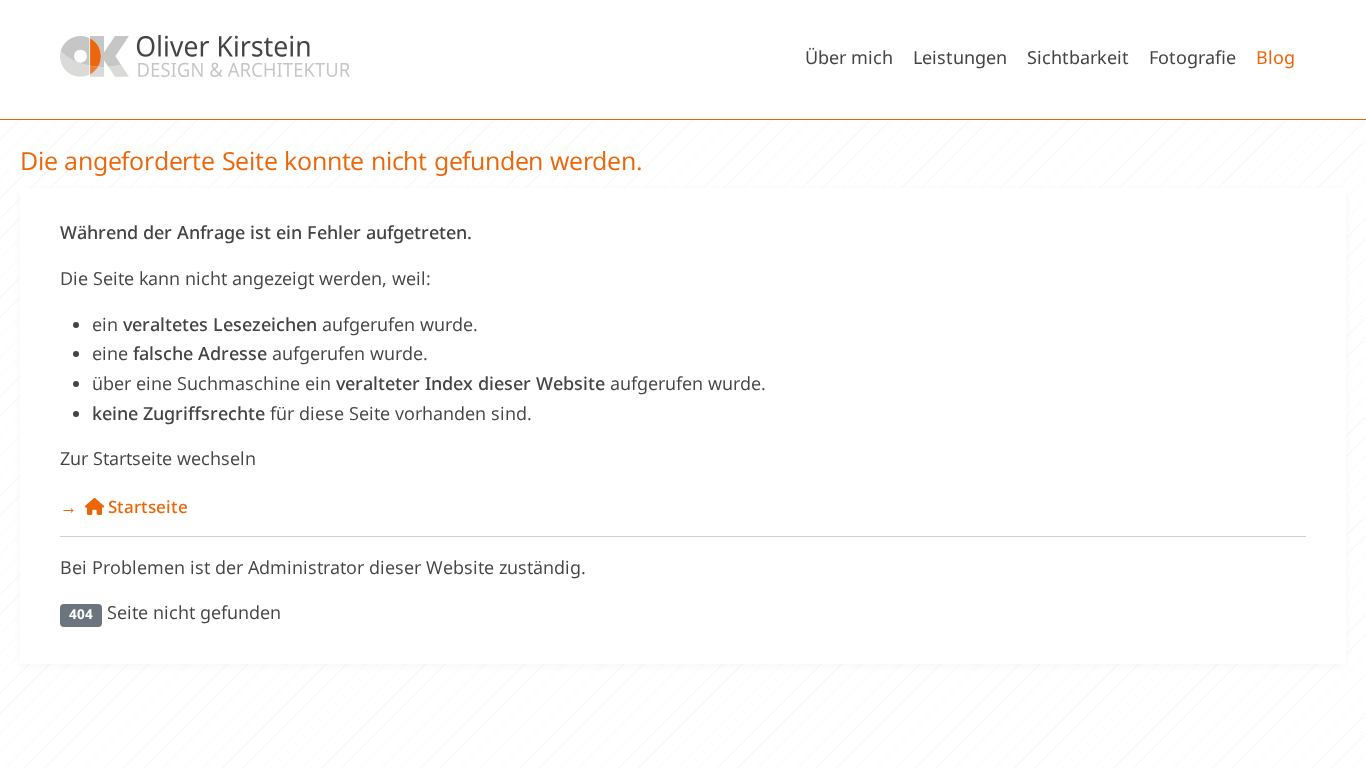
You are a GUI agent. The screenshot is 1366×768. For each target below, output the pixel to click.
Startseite (146, 506)
